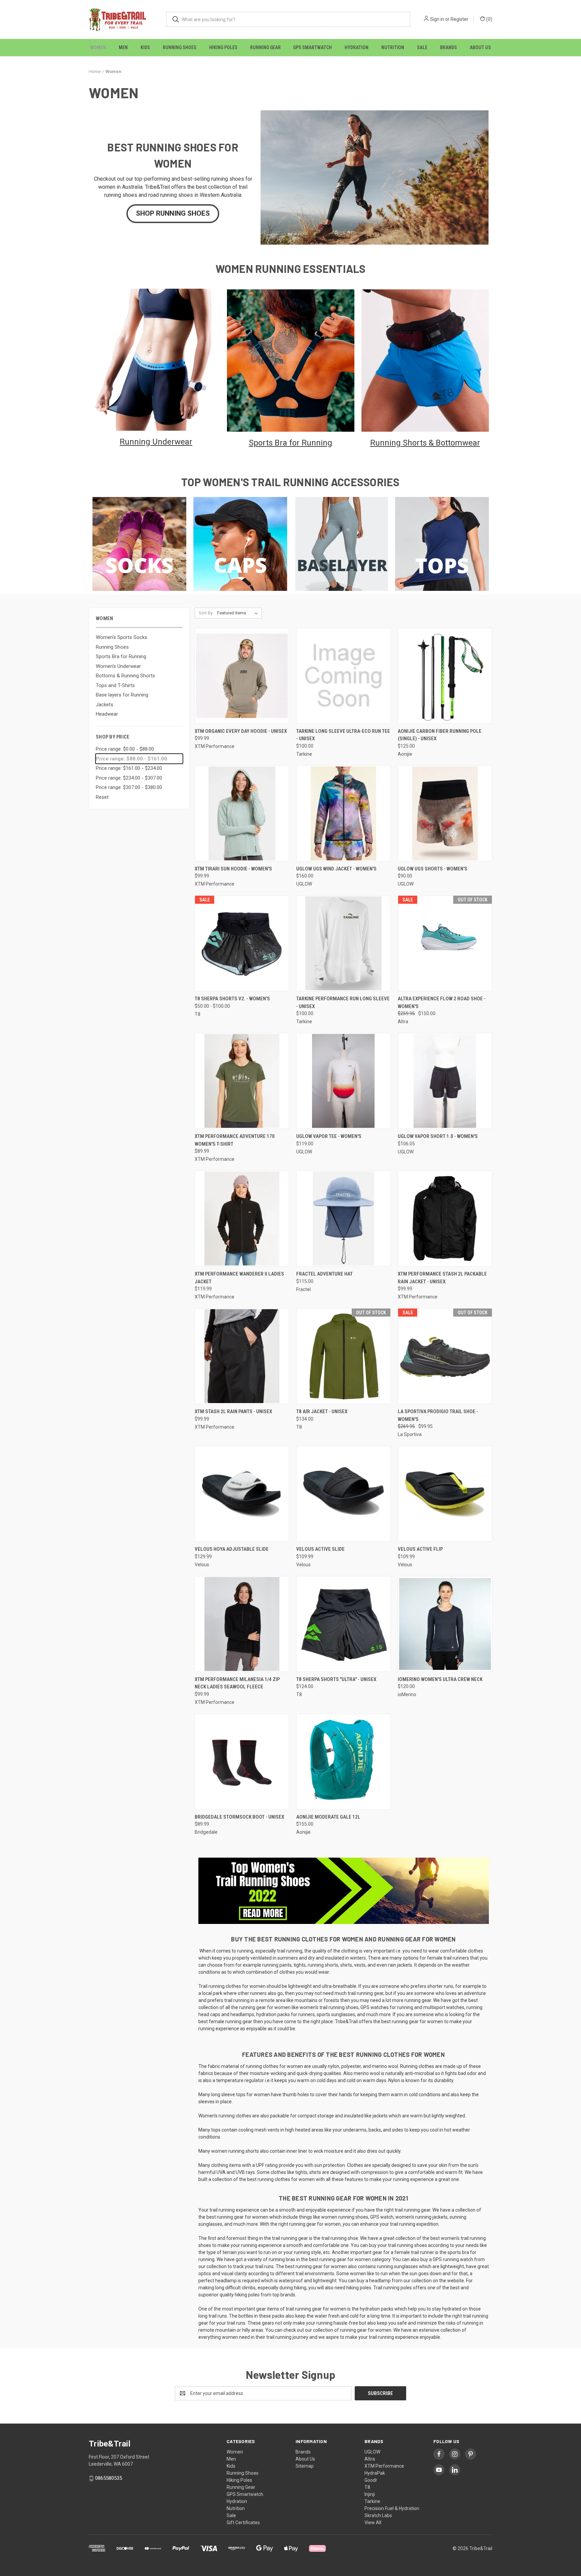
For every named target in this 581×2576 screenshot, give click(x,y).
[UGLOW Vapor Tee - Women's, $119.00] (343, 1081)
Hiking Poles (223, 47)
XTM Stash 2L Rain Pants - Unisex (233, 1411)
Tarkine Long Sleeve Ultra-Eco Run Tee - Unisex (343, 735)
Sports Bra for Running (121, 656)
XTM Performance (384, 2466)
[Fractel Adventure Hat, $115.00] (343, 1219)
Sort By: (206, 613)
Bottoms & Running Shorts (125, 676)
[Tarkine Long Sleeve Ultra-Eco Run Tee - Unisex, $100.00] (343, 676)
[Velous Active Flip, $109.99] (445, 1494)
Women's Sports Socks (122, 637)
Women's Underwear (118, 666)
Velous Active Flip (420, 1549)
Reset (102, 797)
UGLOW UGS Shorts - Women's (433, 869)
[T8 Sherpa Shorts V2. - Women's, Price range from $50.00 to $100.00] (242, 943)
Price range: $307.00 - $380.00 (129, 787)
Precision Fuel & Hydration (392, 2508)
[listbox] (239, 613)
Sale (422, 47)
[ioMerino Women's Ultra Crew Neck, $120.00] (445, 1624)
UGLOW (372, 2452)
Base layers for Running (122, 695)
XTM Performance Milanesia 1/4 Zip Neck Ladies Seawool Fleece (237, 1683)
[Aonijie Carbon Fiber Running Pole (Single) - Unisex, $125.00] (445, 676)
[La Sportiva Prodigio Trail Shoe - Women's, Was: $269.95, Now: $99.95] (445, 1356)
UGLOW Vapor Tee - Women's (329, 1136)
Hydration (357, 47)
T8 (367, 2487)
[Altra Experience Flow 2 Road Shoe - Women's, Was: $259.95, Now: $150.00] (445, 943)
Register (459, 19)
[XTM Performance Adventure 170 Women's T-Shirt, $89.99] (242, 1081)
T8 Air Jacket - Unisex (322, 1411)
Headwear (107, 714)
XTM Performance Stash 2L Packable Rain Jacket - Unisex (442, 1278)
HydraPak (375, 2473)
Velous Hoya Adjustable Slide (232, 1549)
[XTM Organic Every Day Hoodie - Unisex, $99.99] (242, 676)
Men (123, 47)
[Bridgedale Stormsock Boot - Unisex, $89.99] (242, 1762)
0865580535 (109, 2478)
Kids (145, 47)
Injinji (370, 2494)
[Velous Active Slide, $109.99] (343, 1494)
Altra (370, 2459)
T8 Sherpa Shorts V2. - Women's (232, 999)
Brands (449, 47)
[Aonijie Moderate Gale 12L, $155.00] (343, 1762)
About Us (480, 47)
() (489, 19)
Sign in (437, 19)
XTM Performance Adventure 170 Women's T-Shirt (235, 1140)
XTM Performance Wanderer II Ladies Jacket (239, 1278)
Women (98, 47)
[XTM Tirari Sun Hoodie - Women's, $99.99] (242, 813)
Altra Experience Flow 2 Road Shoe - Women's (442, 1003)
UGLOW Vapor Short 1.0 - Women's (438, 1136)
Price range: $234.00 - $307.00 (129, 778)
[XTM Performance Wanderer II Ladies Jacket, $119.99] (242, 1219)
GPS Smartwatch (313, 47)
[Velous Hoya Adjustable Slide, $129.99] (242, 1494)
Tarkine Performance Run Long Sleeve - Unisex (343, 1003)
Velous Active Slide (320, 1549)
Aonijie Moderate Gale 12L (328, 1817)
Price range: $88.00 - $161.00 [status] (131, 759)
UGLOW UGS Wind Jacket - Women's (336, 869)
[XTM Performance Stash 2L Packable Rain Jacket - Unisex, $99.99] (445, 1219)
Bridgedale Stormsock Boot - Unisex (239, 1817)
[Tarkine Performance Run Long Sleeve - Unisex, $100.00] (343, 943)
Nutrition (393, 47)
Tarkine (372, 2501)
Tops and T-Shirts (115, 685)
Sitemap (305, 2466)
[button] (173, 214)
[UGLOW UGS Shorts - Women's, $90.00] (445, 813)
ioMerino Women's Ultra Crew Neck (440, 1679)
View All (373, 2523)
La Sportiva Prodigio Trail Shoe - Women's (438, 1415)
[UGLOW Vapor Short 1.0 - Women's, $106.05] (445, 1081)
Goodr (371, 2480)
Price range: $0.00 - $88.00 (125, 749)
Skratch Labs (378, 2515)
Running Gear (265, 47)
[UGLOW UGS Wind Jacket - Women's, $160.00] (343, 813)
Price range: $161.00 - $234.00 (129, 768)
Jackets (105, 705)
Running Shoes (180, 47)
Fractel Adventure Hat (324, 1274)
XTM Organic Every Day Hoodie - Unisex (241, 731)
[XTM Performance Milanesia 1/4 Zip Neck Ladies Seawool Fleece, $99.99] (242, 1624)
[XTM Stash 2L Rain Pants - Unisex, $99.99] (242, 1356)
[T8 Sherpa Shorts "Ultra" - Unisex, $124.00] (343, 1624)
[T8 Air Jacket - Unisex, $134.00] (343, 1356)
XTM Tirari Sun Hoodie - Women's (233, 869)
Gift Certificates (243, 2523)
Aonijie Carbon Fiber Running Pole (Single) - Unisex (440, 735)
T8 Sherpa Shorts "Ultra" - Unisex (336, 1679)
